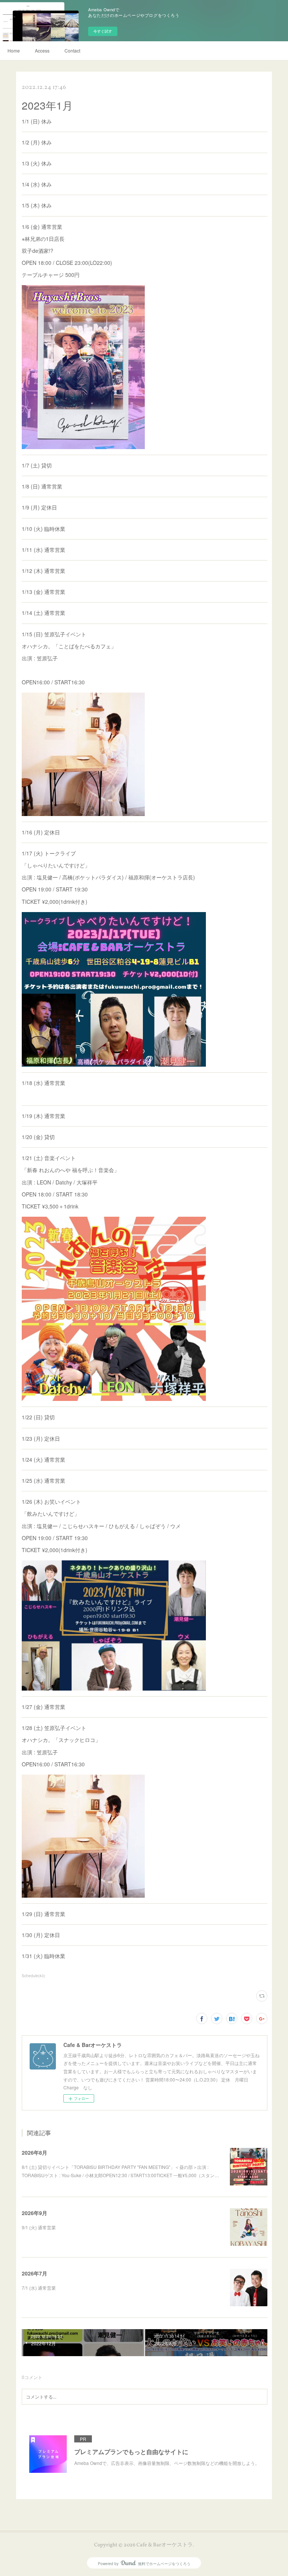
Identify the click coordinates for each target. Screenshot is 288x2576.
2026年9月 (34, 2213)
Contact (72, 50)
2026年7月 (34, 2273)
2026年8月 (34, 2152)
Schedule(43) (33, 1976)
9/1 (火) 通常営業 (39, 2227)
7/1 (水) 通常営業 (39, 2288)
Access (42, 50)
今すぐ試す (103, 31)
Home (14, 50)
